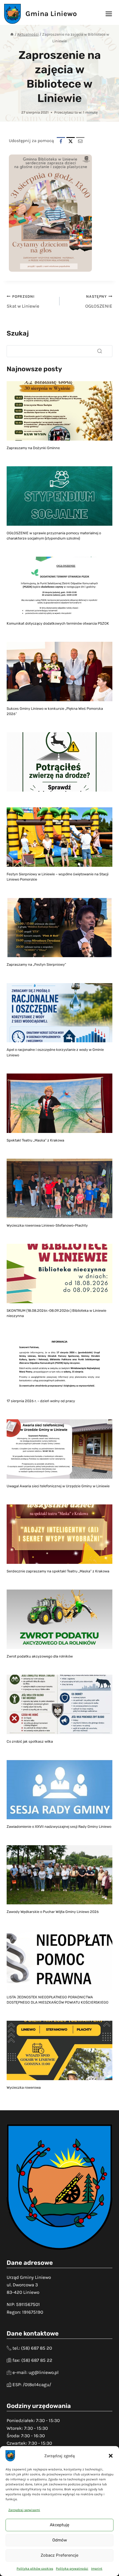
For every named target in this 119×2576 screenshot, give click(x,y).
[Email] (80, 141)
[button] (111, 2456)
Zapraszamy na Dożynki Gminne (33, 448)
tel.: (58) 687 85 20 (32, 2348)
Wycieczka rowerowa (24, 2087)
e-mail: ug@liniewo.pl (36, 2372)
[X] (71, 141)
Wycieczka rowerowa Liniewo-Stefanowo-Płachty (47, 1225)
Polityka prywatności (72, 2569)
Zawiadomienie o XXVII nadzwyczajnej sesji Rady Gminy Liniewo (59, 1827)
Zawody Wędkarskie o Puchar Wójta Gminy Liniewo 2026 (53, 1912)
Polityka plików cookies (35, 2569)
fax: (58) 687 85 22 (32, 2360)
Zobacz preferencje (59, 2555)
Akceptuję (59, 2525)
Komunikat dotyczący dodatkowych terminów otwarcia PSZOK (58, 623)
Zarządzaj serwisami (24, 2510)
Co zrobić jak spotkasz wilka (30, 1741)
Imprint (97, 2569)
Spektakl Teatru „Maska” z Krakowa (35, 1140)
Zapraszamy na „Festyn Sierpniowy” (36, 964)
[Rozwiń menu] (109, 14)
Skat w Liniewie (23, 302)
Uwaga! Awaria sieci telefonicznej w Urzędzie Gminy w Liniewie (58, 1486)
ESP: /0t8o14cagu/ (32, 2384)
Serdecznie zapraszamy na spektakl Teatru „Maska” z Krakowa (58, 1571)
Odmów (60, 2540)
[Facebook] (61, 141)
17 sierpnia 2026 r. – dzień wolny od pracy (41, 1401)
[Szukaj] (100, 351)
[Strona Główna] (12, 34)
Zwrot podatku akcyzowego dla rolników (40, 1656)
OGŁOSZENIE (98, 302)
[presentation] (59, 411)
